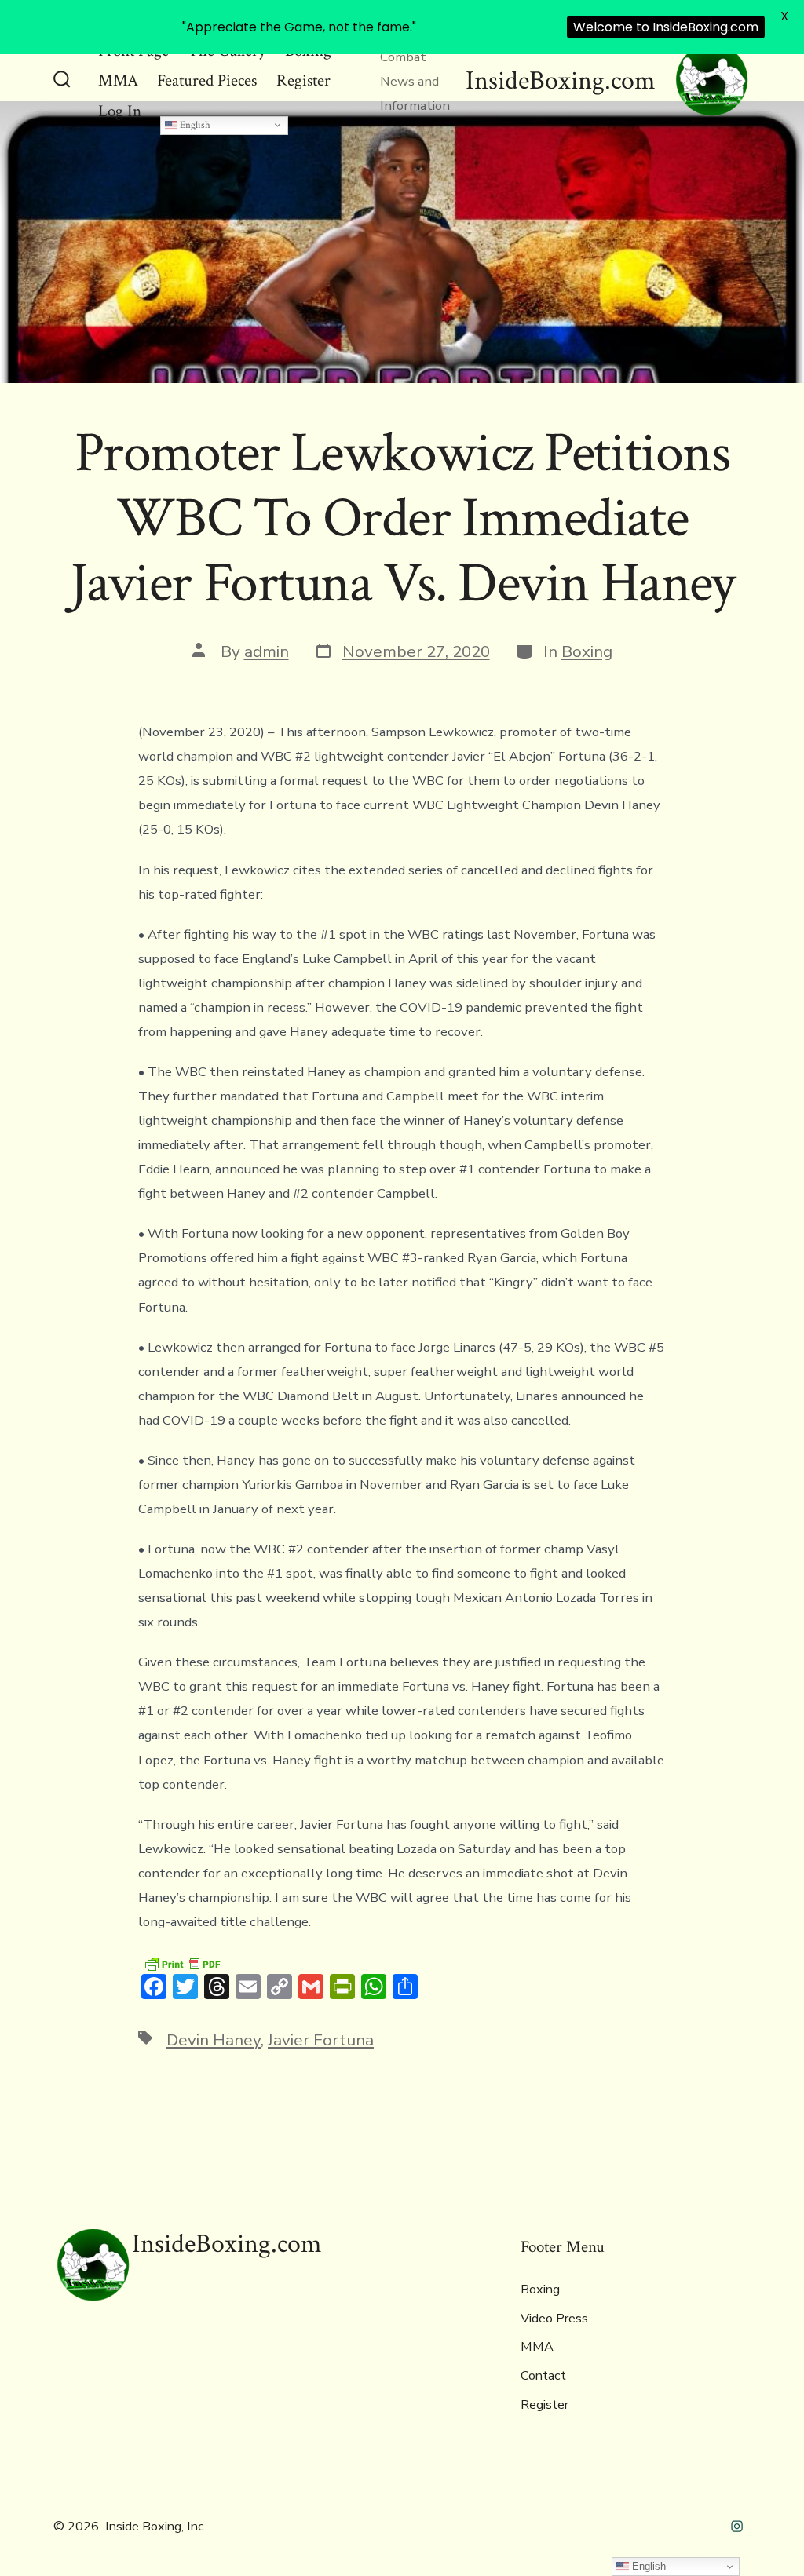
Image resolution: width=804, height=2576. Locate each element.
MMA (118, 80)
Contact (543, 2376)
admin (267, 651)
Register (303, 80)
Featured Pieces (207, 80)
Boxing (587, 651)
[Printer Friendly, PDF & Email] (182, 1963)
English (194, 125)
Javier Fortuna (321, 2040)
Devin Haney (214, 2040)
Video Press (554, 2319)
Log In (120, 111)
